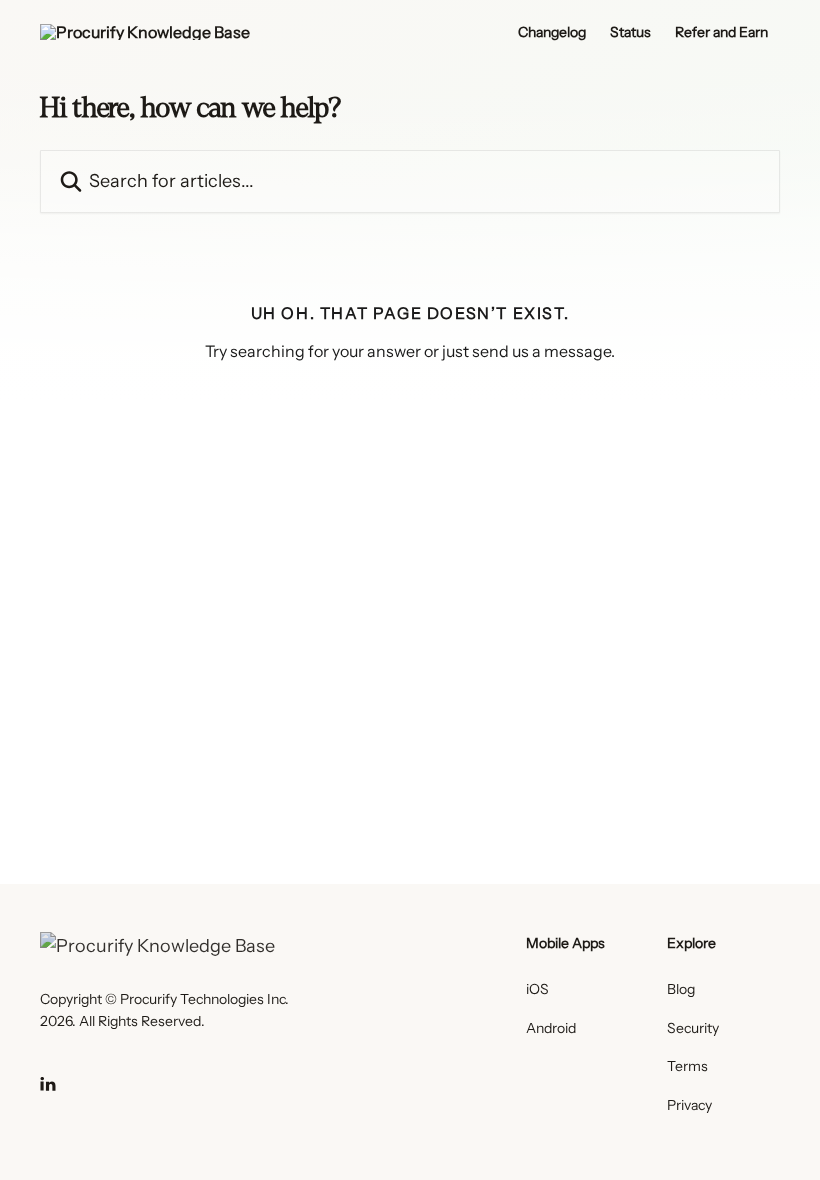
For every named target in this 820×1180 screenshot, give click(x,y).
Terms (687, 1066)
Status (630, 32)
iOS (537, 989)
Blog (681, 989)
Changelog (552, 32)
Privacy (689, 1105)
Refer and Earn (721, 32)
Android (551, 1028)
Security (693, 1028)
